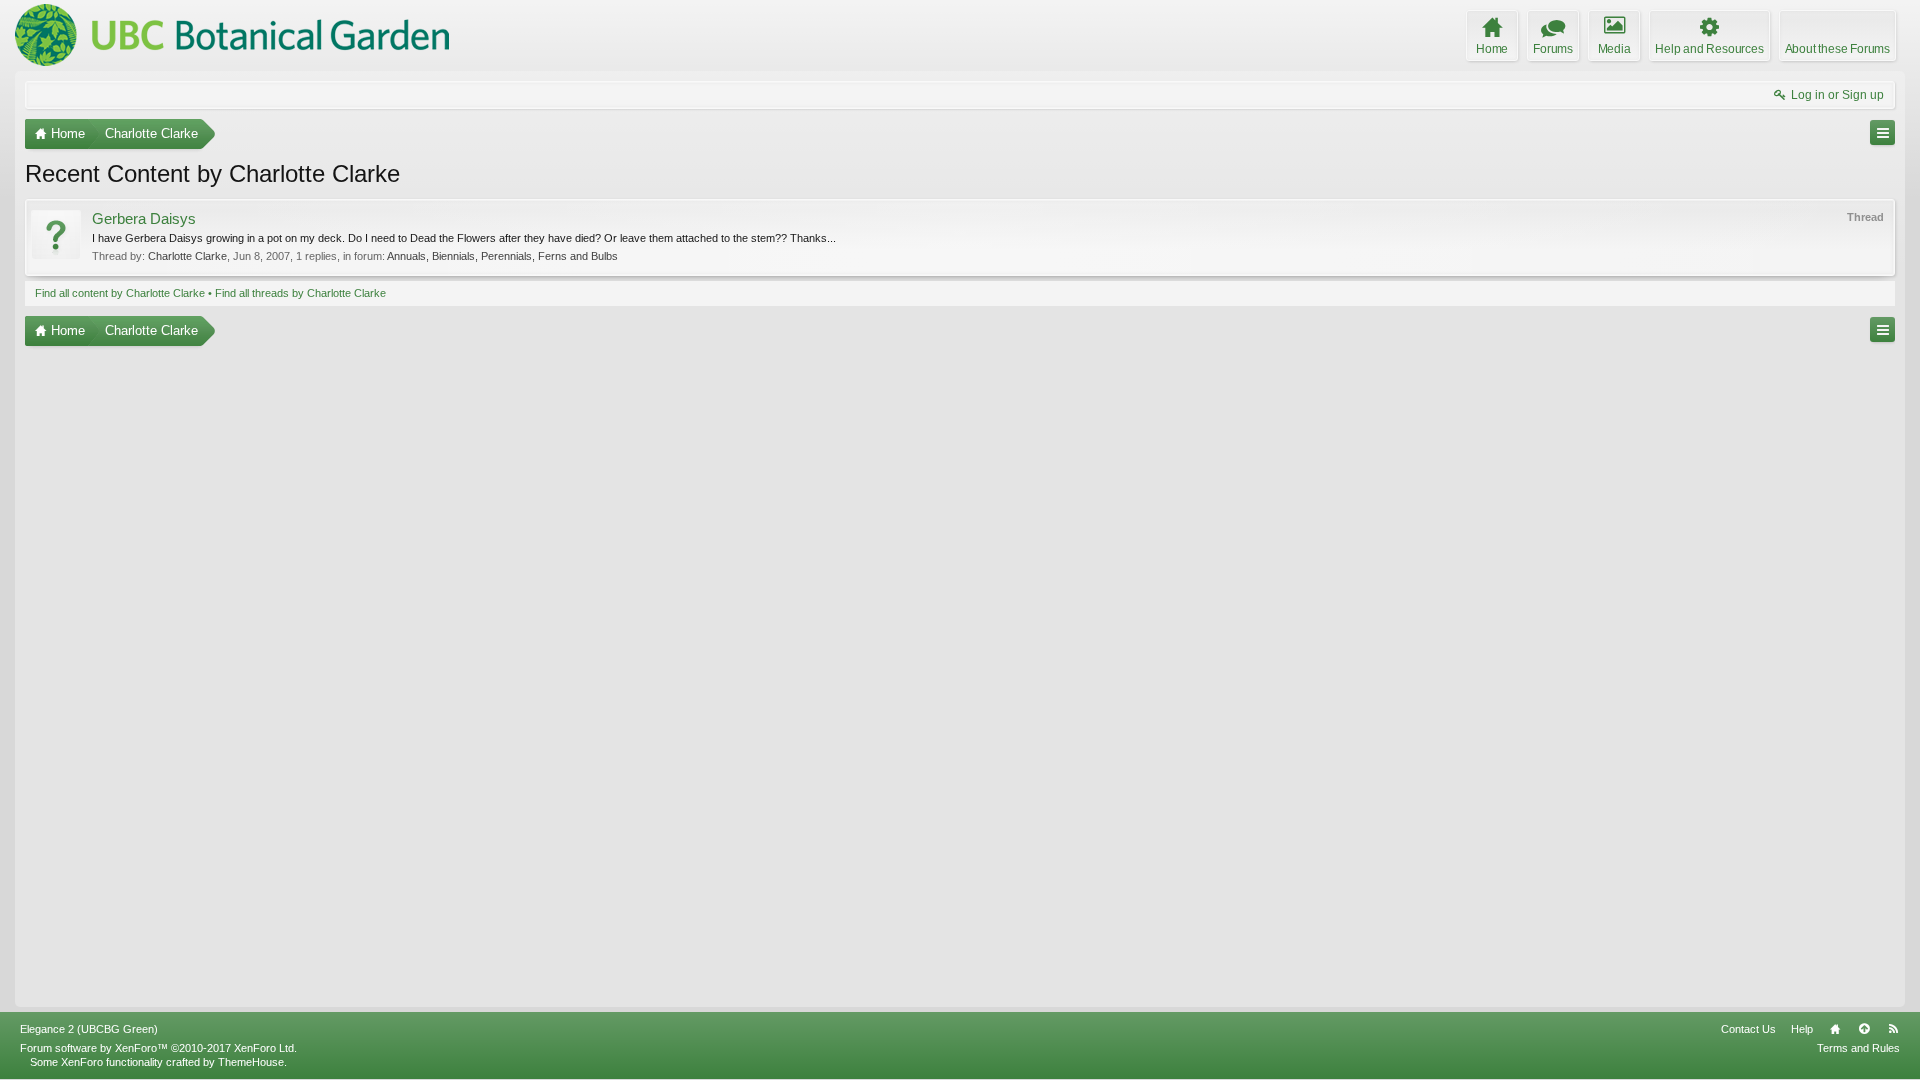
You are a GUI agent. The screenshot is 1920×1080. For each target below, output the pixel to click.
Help (1802, 1029)
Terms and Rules (1858, 1048)
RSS (1893, 1029)
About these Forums (1837, 49)
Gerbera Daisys (144, 219)
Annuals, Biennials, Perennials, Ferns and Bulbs (502, 256)
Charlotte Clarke (187, 256)
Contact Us (1748, 1029)
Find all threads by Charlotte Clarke (300, 293)
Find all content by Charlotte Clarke (120, 293)
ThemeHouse (251, 1062)
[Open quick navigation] (1882, 132)
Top (1864, 1029)
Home (1835, 1029)
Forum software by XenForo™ (158, 1048)
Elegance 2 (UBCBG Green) (89, 1029)
